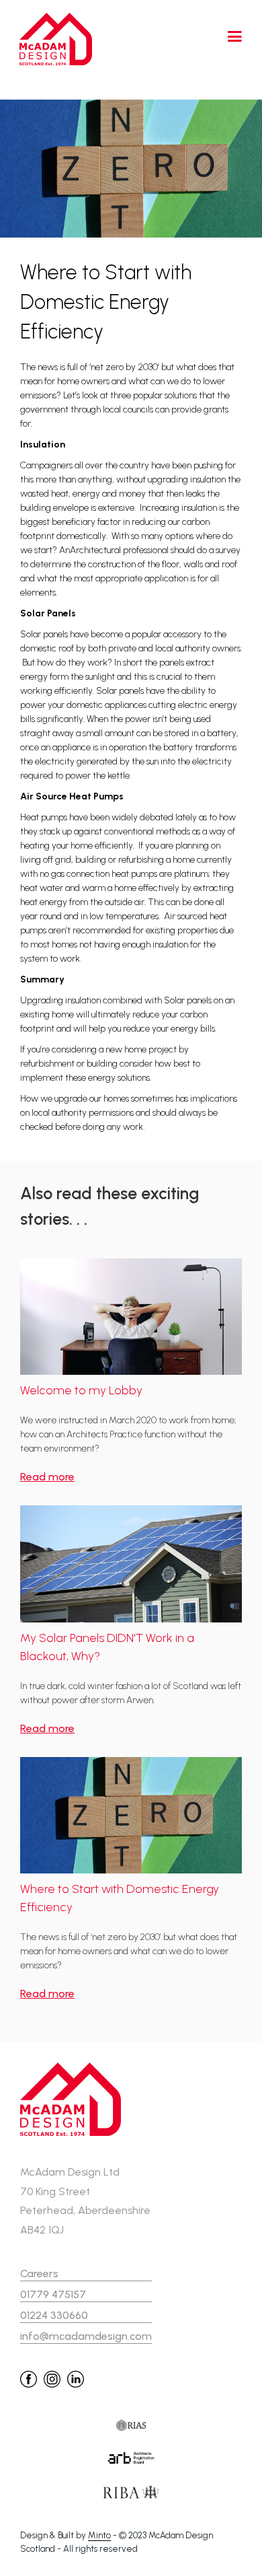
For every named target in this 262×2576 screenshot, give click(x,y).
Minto (99, 2535)
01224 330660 (54, 2315)
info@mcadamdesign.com (86, 2336)
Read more (47, 1477)
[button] (225, 39)
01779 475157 (53, 2294)
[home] (53, 39)
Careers (39, 2274)
